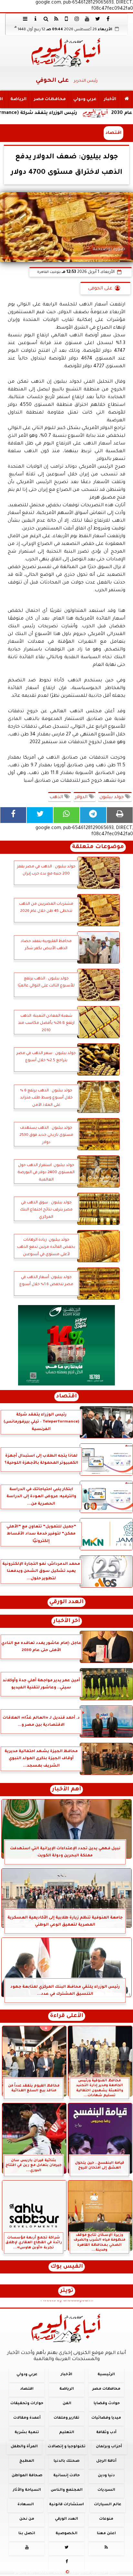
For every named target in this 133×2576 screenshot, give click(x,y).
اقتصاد (113, 133)
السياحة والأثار (27, 2490)
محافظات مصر (50, 99)
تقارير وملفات (66, 2418)
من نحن (27, 2519)
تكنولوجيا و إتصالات (67, 2447)
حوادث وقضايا (107, 2404)
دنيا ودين (106, 2476)
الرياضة (18, 99)
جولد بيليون (112, 798)
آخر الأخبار (67, 1621)
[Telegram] (93, 815)
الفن (67, 2404)
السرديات (106, 2490)
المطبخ (27, 2461)
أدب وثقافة (106, 2432)
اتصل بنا (27, 2534)
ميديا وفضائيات (106, 2418)
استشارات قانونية (66, 2505)
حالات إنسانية (66, 2476)
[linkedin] (77, 19)
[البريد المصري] (66, 1345)
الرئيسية (106, 2375)
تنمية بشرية (27, 2432)
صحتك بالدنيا (66, 2461)
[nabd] (66, 19)
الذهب (57, 798)
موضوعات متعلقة (98, 847)
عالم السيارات (108, 2505)
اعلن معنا (106, 2534)
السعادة (26, 2505)
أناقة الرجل (106, 2461)
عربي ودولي (85, 99)
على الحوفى (100, 289)
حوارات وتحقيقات (27, 2404)
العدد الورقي (66, 1602)
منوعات (106, 2519)
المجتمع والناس (67, 2490)
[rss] (56, 19)
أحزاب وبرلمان (109, 2447)
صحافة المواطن (27, 2476)
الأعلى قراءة (67, 2016)
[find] (46, 19)
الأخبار (110, 99)
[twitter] (97, 19)
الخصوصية (66, 2534)
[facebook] (108, 19)
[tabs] (25, 19)
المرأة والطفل (24, 2447)
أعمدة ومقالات (27, 2418)
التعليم (67, 2432)
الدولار (82, 798)
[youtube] (87, 19)
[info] (36, 19)
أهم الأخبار (66, 1790)
